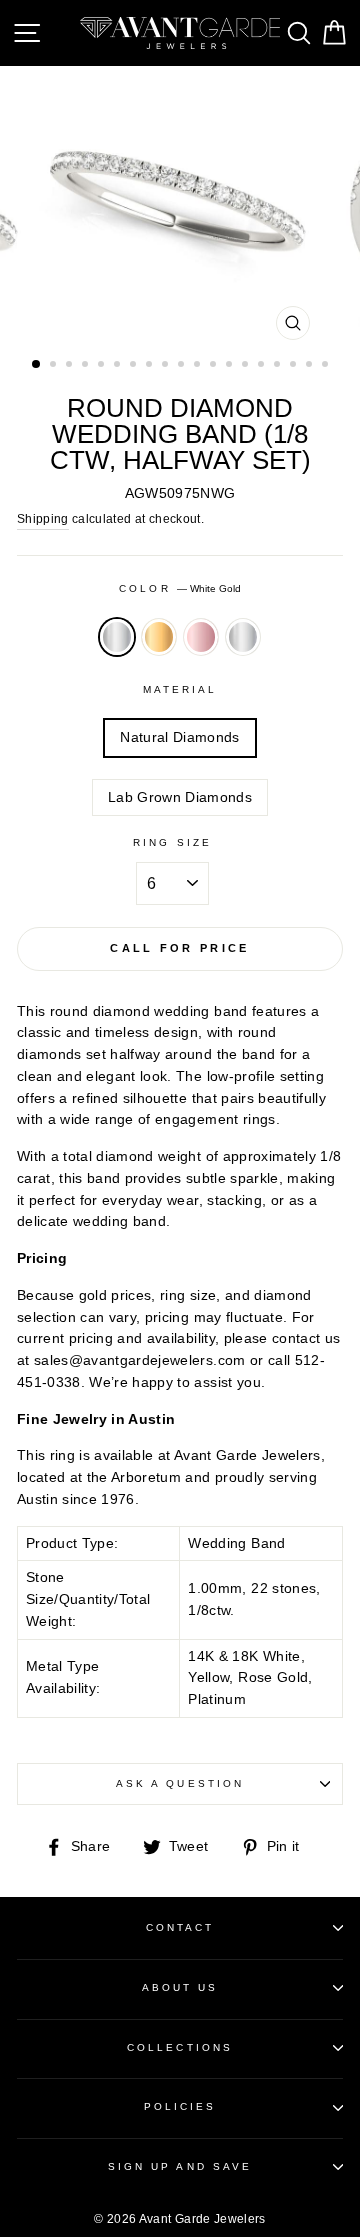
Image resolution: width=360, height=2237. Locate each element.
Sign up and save (180, 2166)
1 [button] (37, 365)
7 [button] (135, 366)
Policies (180, 2106)
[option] (180, 208)
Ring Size (172, 842)
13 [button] (231, 366)
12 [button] (215, 366)
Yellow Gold (159, 637)
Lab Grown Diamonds (180, 797)
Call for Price (179, 948)
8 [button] (151, 366)
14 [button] (247, 366)
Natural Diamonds (179, 737)
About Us (180, 1987)
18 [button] (311, 366)
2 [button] (55, 366)
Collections (180, 2047)
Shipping (43, 519)
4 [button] (87, 366)
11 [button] (199, 366)
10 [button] (183, 366)
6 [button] (119, 366)
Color (179, 588)
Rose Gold (201, 637)
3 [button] (71, 366)
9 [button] (167, 366)
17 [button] (295, 366)
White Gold (117, 637)
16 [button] (279, 366)
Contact (180, 1927)
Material (180, 689)
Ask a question (180, 1783)
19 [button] (327, 366)
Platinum (243, 637)
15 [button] (263, 366)
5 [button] (103, 366)
